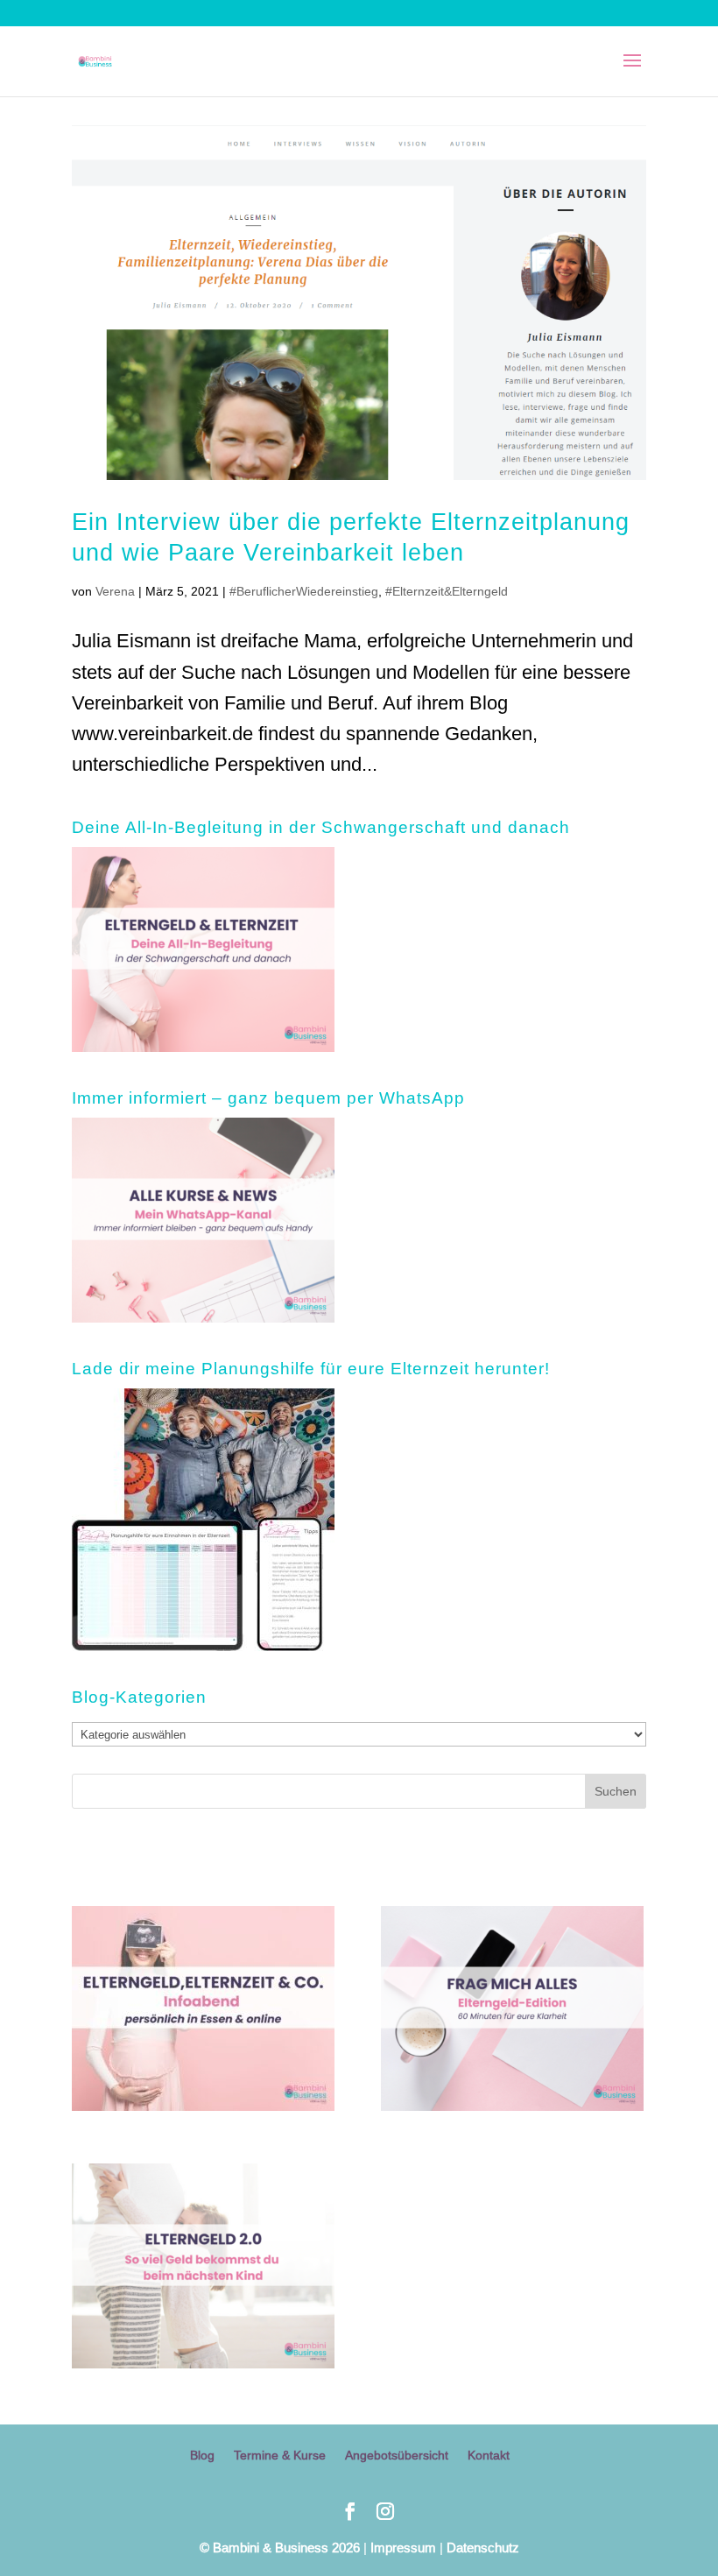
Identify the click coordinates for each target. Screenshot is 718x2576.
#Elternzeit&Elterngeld (447, 591)
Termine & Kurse (280, 2455)
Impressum (403, 2548)
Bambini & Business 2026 (280, 2548)
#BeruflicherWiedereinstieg (304, 591)
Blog (202, 2455)
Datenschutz (483, 2548)
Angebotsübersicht (397, 2455)
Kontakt (489, 2455)
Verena (115, 591)
